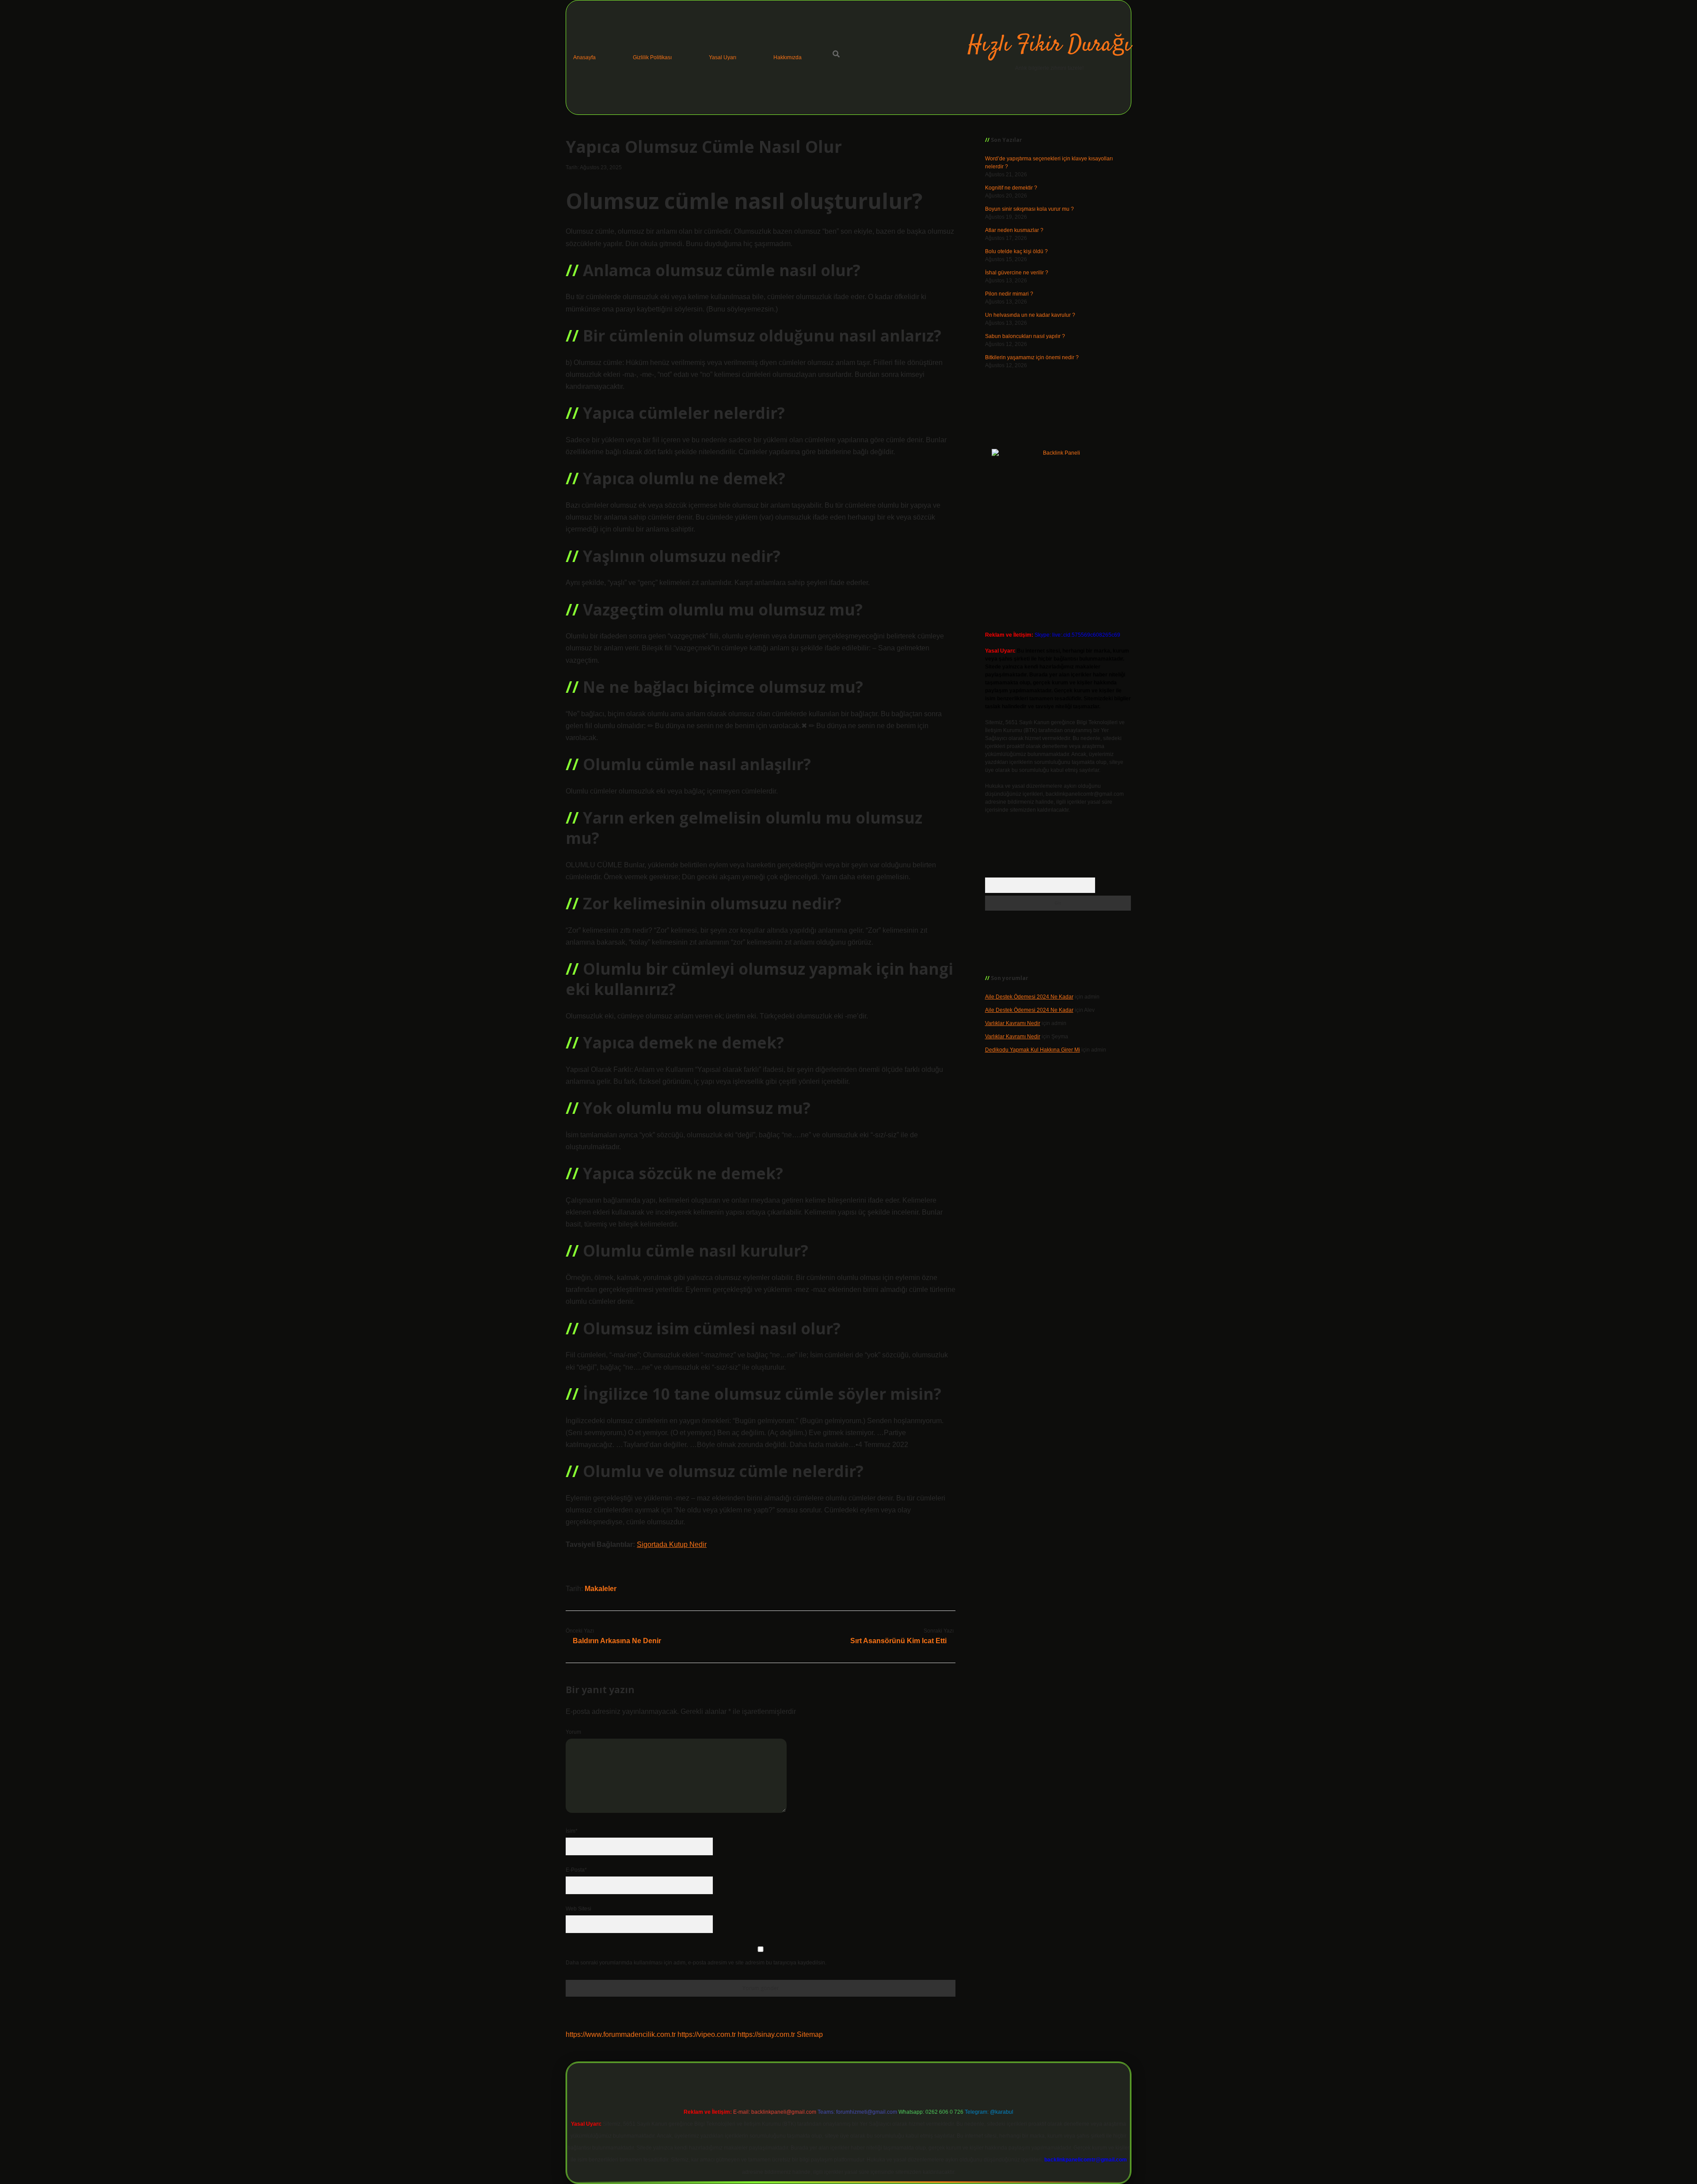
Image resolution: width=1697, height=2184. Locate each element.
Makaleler (601, 1589)
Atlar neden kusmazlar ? (1014, 230)
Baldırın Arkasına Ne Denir (617, 1641)
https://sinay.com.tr (766, 2034)
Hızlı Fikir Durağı (1049, 45)
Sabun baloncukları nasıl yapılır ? (1025, 336)
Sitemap (810, 2034)
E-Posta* (576, 1870)
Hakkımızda (788, 57)
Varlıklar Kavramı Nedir (1013, 1023)
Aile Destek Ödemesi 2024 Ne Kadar (1029, 997)
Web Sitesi (578, 1909)
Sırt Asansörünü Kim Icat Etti (898, 1641)
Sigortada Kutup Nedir (672, 1544)
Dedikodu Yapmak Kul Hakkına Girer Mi (1033, 1050)
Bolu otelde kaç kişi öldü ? (1016, 251)
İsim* (572, 1831)
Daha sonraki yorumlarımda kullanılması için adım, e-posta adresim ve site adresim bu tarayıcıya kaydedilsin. (696, 1963)
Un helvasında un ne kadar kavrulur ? (1030, 315)
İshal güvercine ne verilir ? (1017, 273)
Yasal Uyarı (723, 57)
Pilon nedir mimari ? (1009, 294)
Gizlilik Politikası (652, 57)
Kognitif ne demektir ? (1011, 188)
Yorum (573, 1732)
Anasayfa (584, 57)
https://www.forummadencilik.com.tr (621, 2034)
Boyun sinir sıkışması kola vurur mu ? (1029, 209)
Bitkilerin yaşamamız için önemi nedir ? (1032, 357)
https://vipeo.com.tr (707, 2034)
